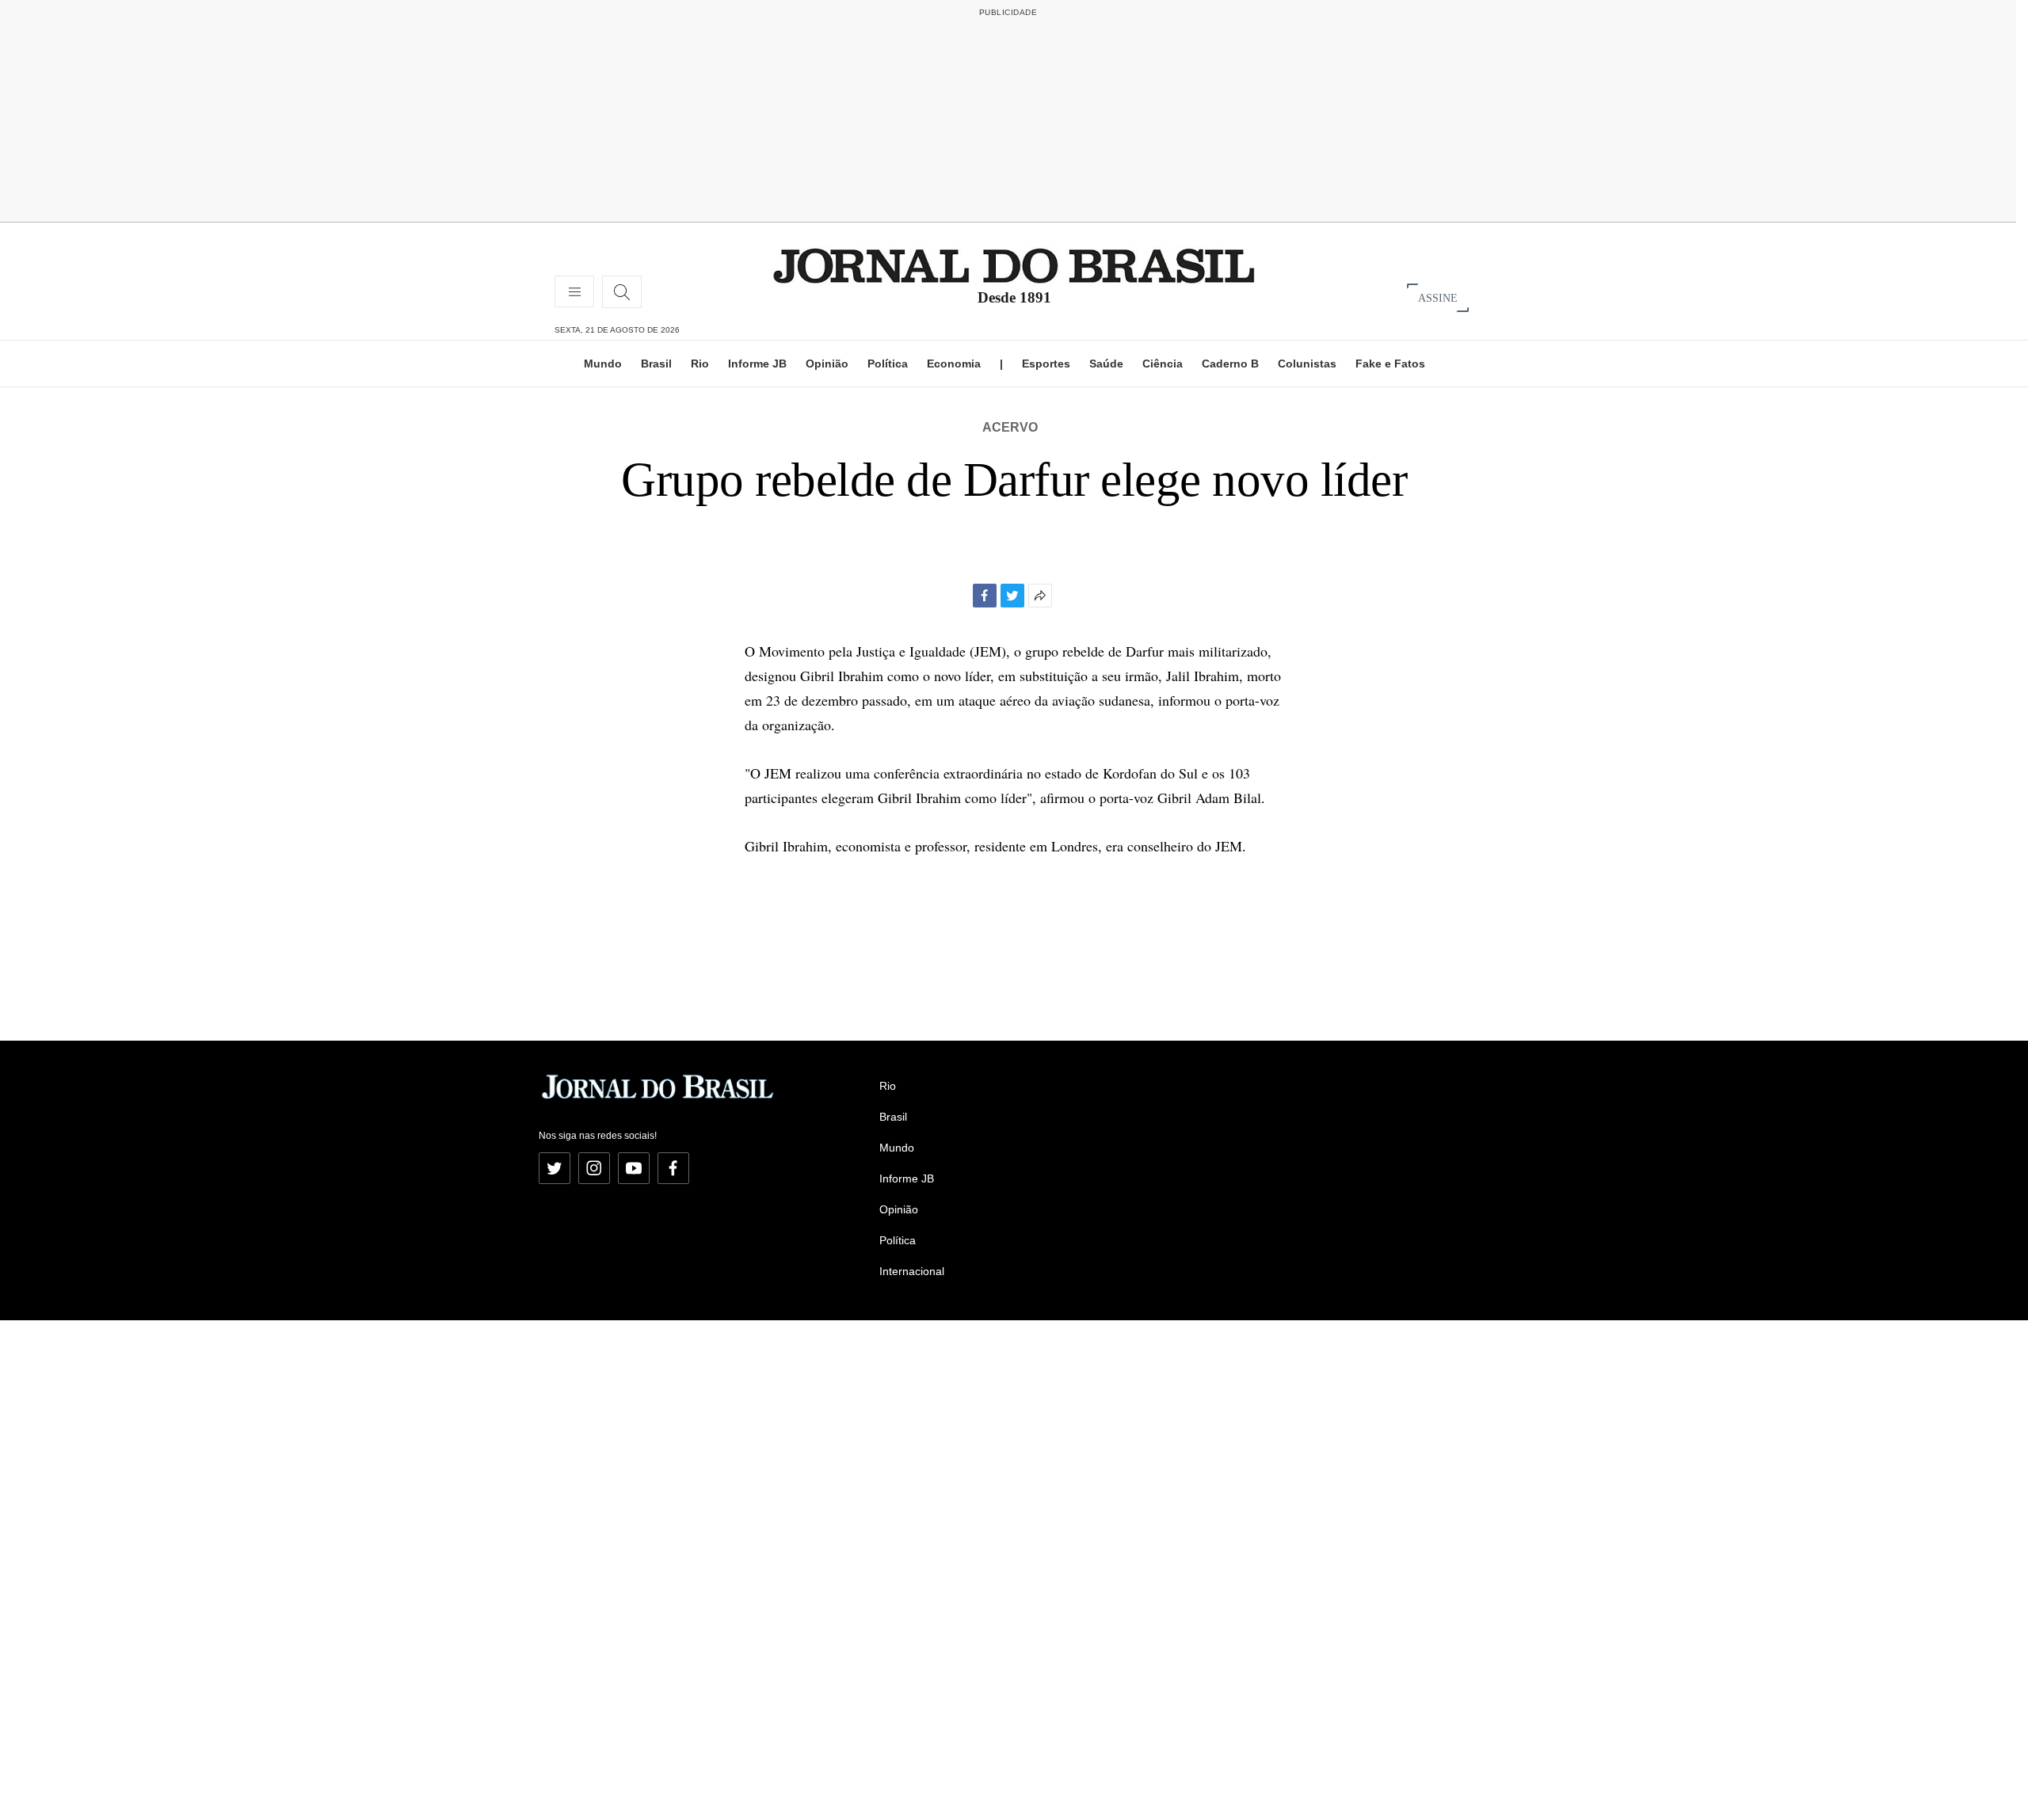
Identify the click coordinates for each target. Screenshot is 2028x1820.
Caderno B (1230, 364)
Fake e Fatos (1390, 364)
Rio (700, 364)
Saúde (1106, 364)
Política (888, 364)
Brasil (656, 364)
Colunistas (1307, 364)
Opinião (827, 364)
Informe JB (757, 364)
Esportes (1046, 364)
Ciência (1163, 364)
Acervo (1010, 427)
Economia (954, 364)
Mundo (603, 364)
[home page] (1014, 265)
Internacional (912, 1271)
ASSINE (1438, 297)
